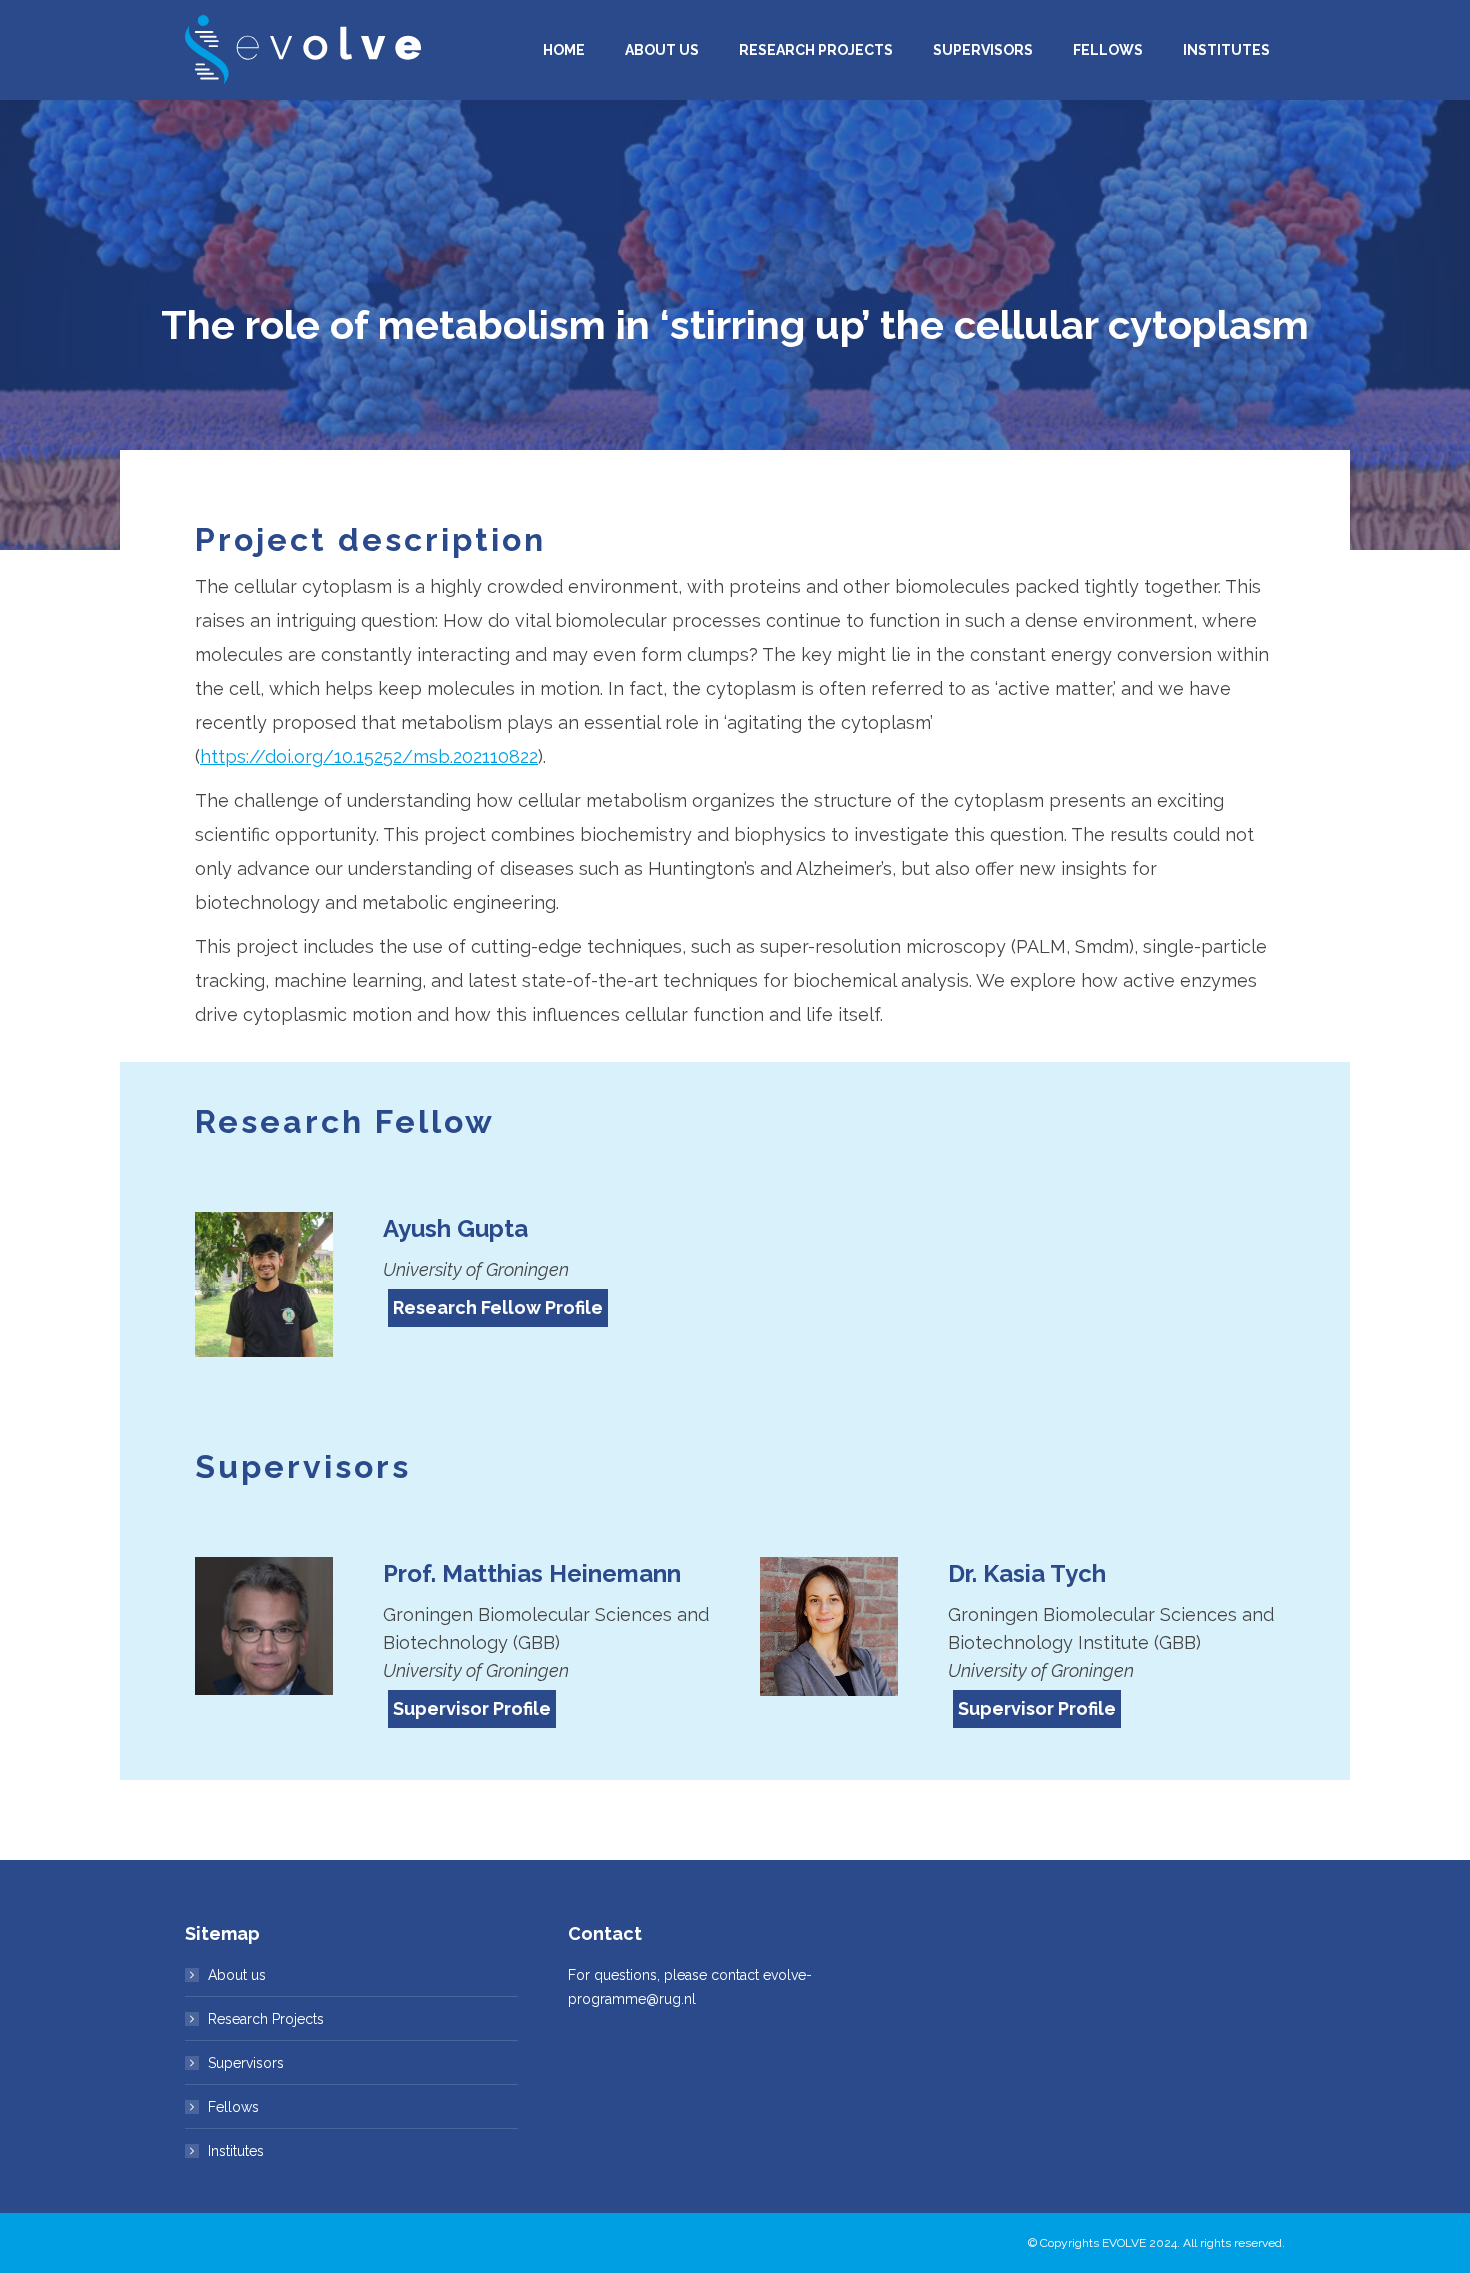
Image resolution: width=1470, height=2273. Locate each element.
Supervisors (246, 2063)
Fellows (233, 2107)
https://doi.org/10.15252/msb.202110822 (369, 756)
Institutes (236, 2151)
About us (237, 1975)
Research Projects (266, 2019)
